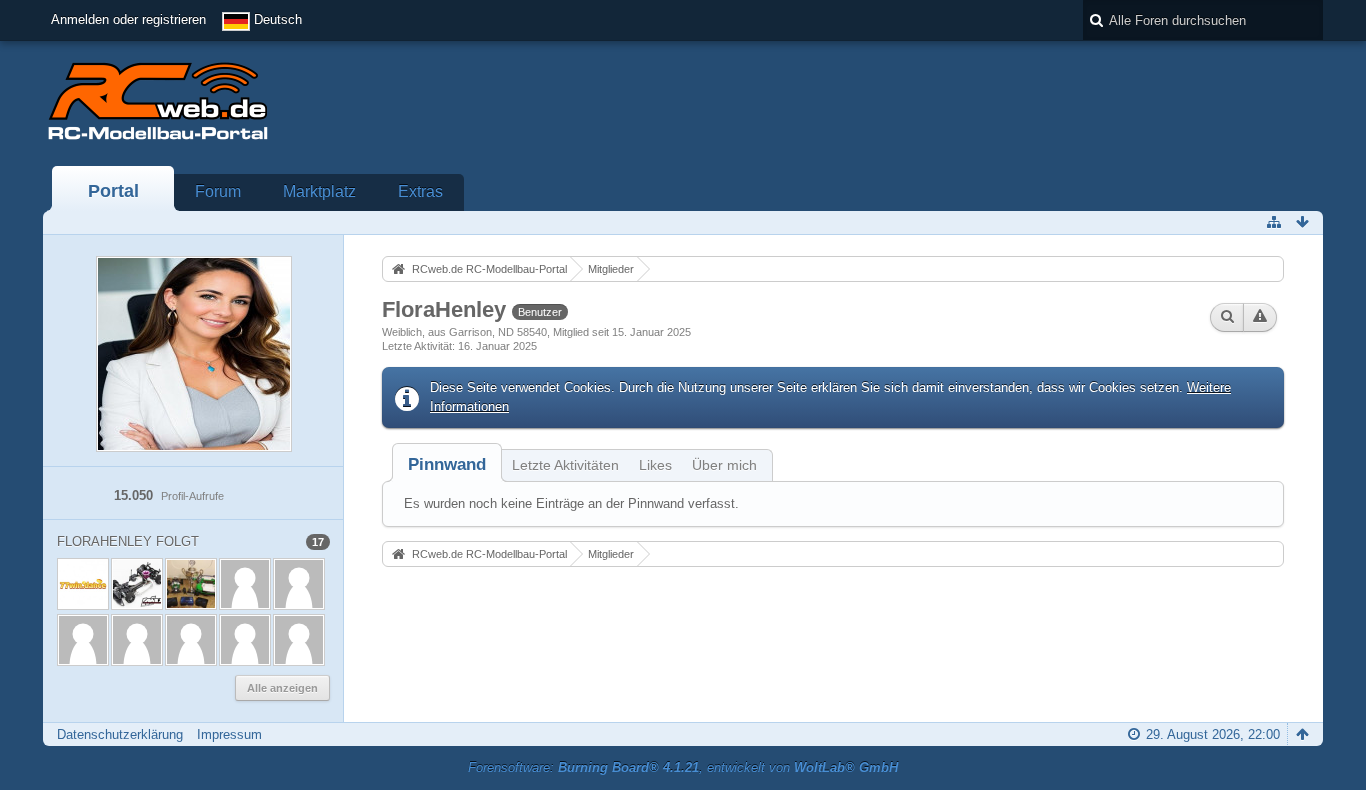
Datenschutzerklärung (120, 734)
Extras (420, 191)
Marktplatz (319, 191)
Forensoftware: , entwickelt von (683, 767)
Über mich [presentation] (724, 465)
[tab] (447, 464)
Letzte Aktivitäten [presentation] (565, 465)
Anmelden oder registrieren (128, 19)
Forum (218, 191)
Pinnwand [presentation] (447, 464)
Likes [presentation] (655, 465)
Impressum (229, 734)
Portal (113, 191)
